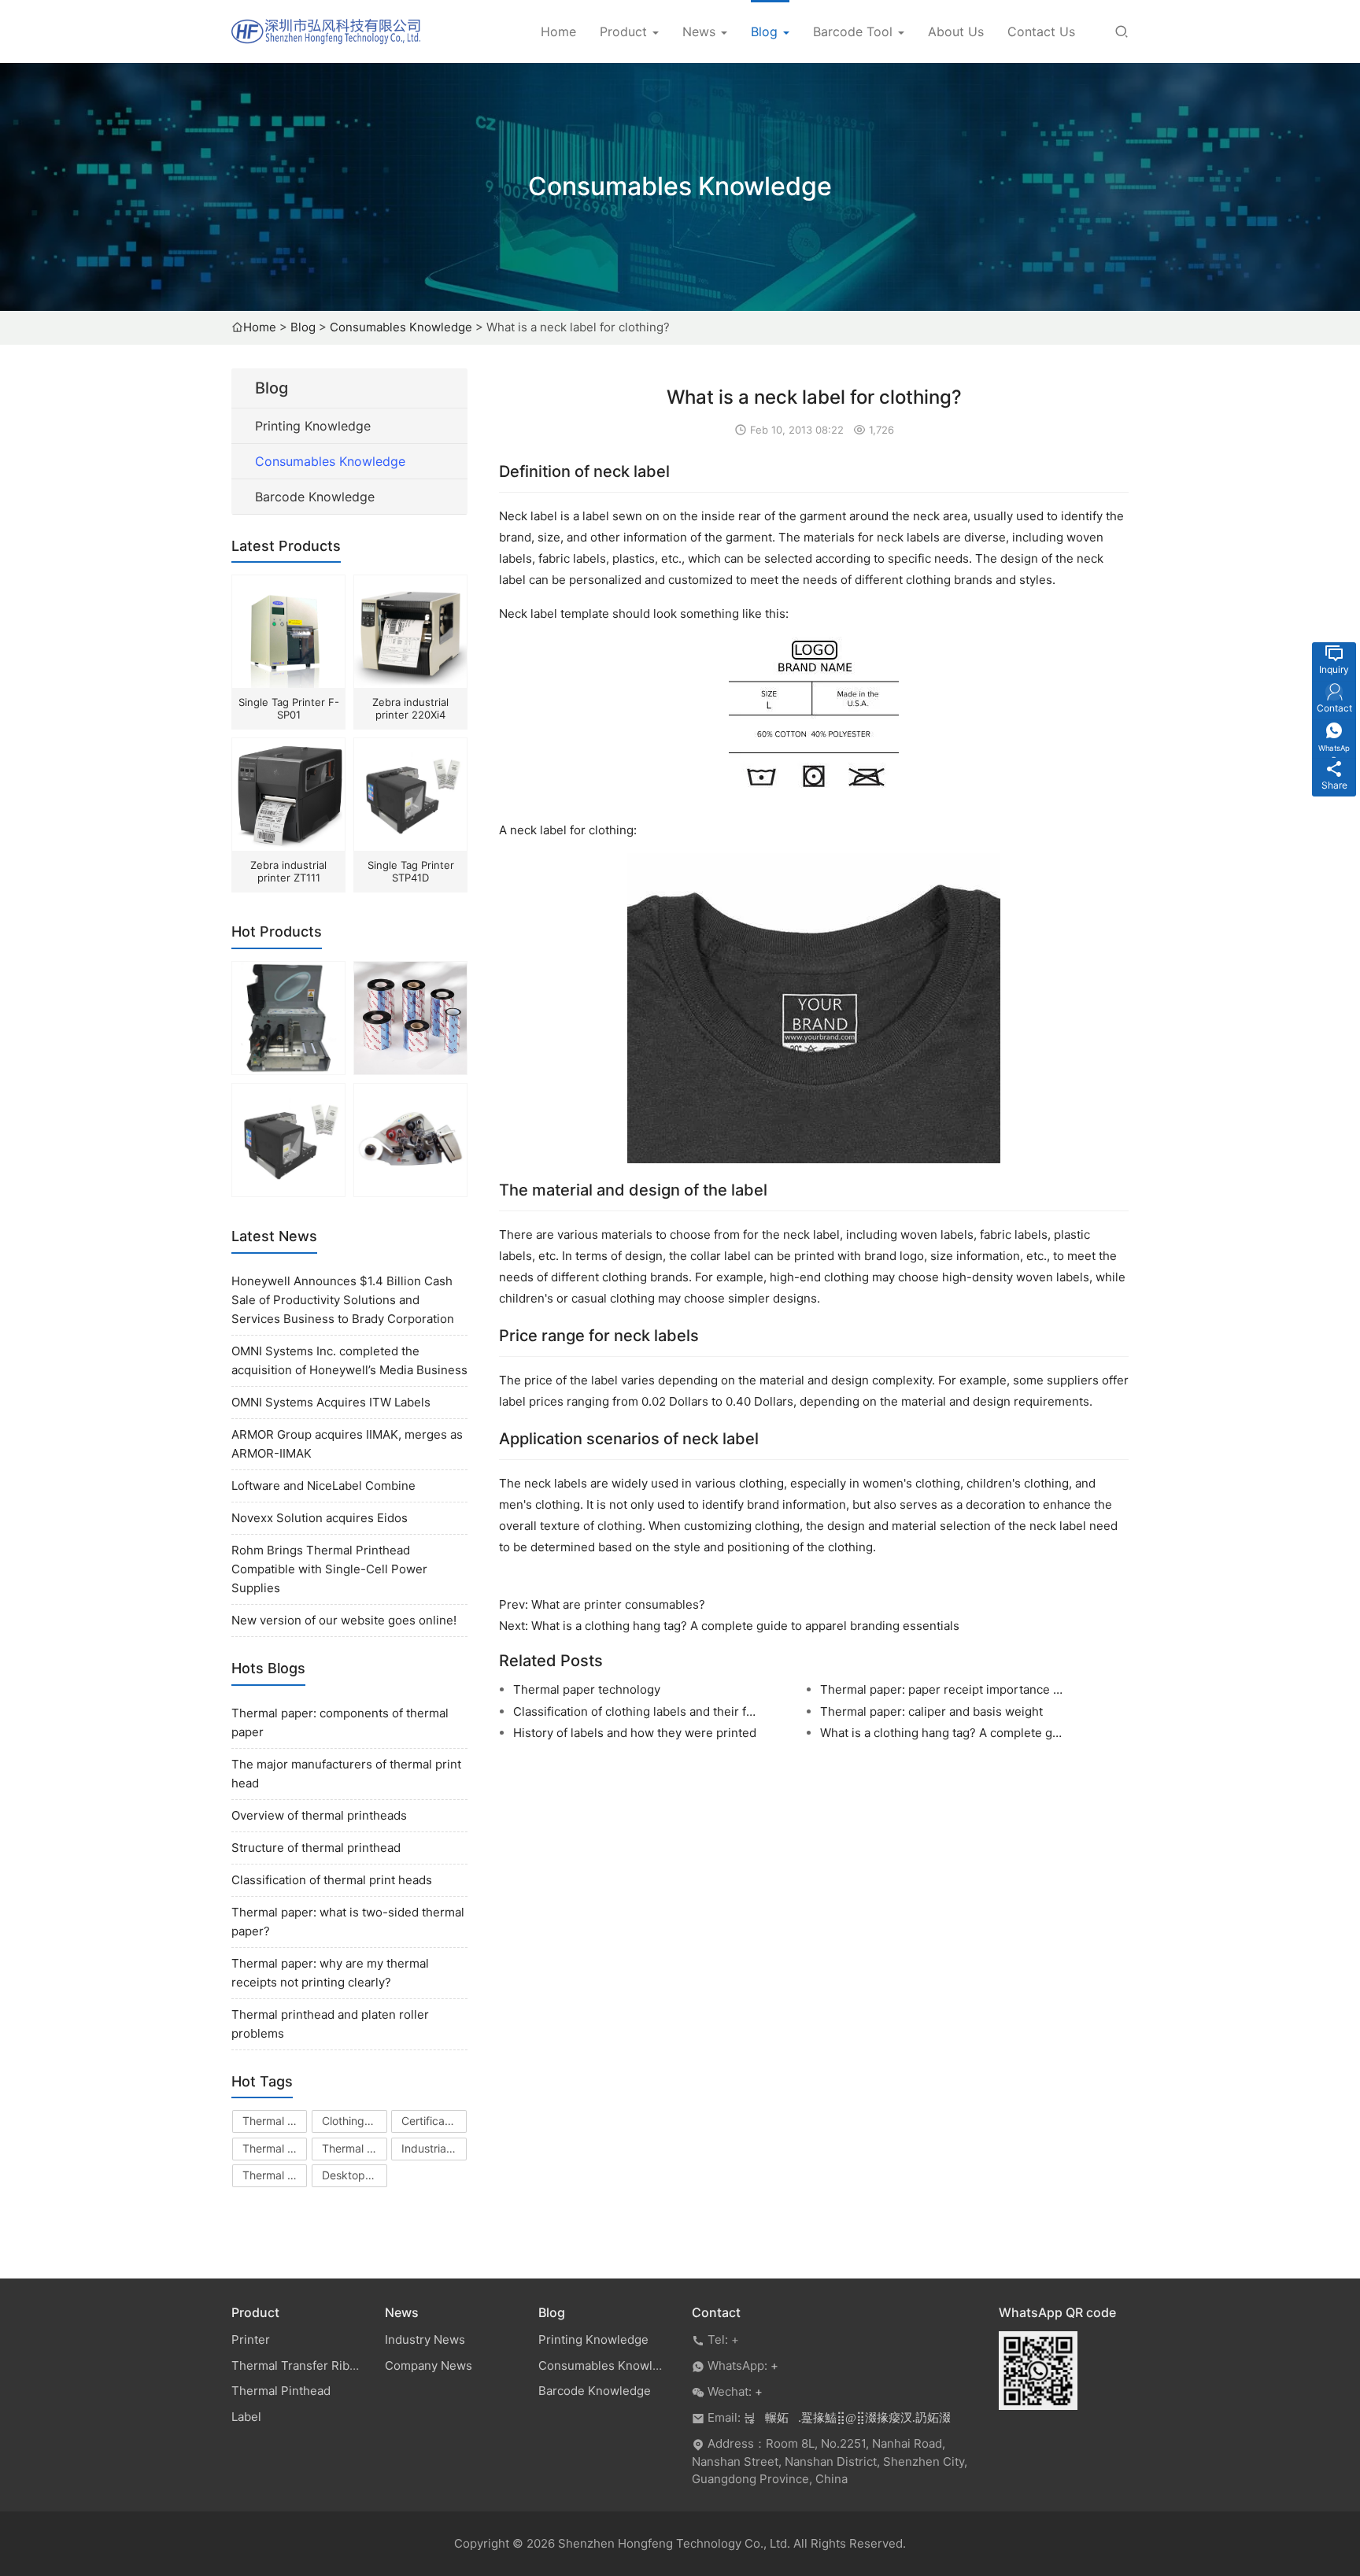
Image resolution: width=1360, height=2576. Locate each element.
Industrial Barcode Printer (434, 2148)
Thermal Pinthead (281, 2391)
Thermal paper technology (587, 1689)
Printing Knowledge (313, 426)
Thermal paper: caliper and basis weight (931, 1711)
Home (558, 31)
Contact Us (1041, 31)
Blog (766, 31)
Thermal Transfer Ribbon (275, 2148)
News (701, 31)
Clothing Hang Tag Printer (355, 2121)
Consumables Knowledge (401, 327)
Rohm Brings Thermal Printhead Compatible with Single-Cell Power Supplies (329, 1569)
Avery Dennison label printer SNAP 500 (411, 1194)
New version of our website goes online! (344, 1620)
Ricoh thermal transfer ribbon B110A (412, 1072)
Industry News (425, 2339)
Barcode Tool (855, 31)
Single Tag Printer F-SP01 (289, 708)
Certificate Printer (434, 2121)
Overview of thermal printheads (319, 1815)
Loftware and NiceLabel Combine (323, 1486)
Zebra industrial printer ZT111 (288, 871)
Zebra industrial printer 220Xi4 (410, 708)
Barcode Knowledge (315, 497)
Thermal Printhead (275, 2121)
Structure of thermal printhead (316, 1848)
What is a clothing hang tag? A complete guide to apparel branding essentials (745, 1626)
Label (246, 2417)
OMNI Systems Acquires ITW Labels (331, 1402)
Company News (429, 2365)
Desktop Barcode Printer (355, 2175)
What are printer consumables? (618, 1604)
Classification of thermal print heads (332, 1880)
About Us (956, 31)
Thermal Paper (275, 2175)
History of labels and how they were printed (635, 1733)
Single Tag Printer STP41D (411, 871)
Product (625, 31)
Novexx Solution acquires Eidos (320, 1518)
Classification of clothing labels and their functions (636, 1711)
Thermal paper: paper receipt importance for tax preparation (943, 1689)
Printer (251, 2339)
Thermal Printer (355, 2148)
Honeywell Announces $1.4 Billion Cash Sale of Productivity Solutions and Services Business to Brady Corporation (343, 1300)
